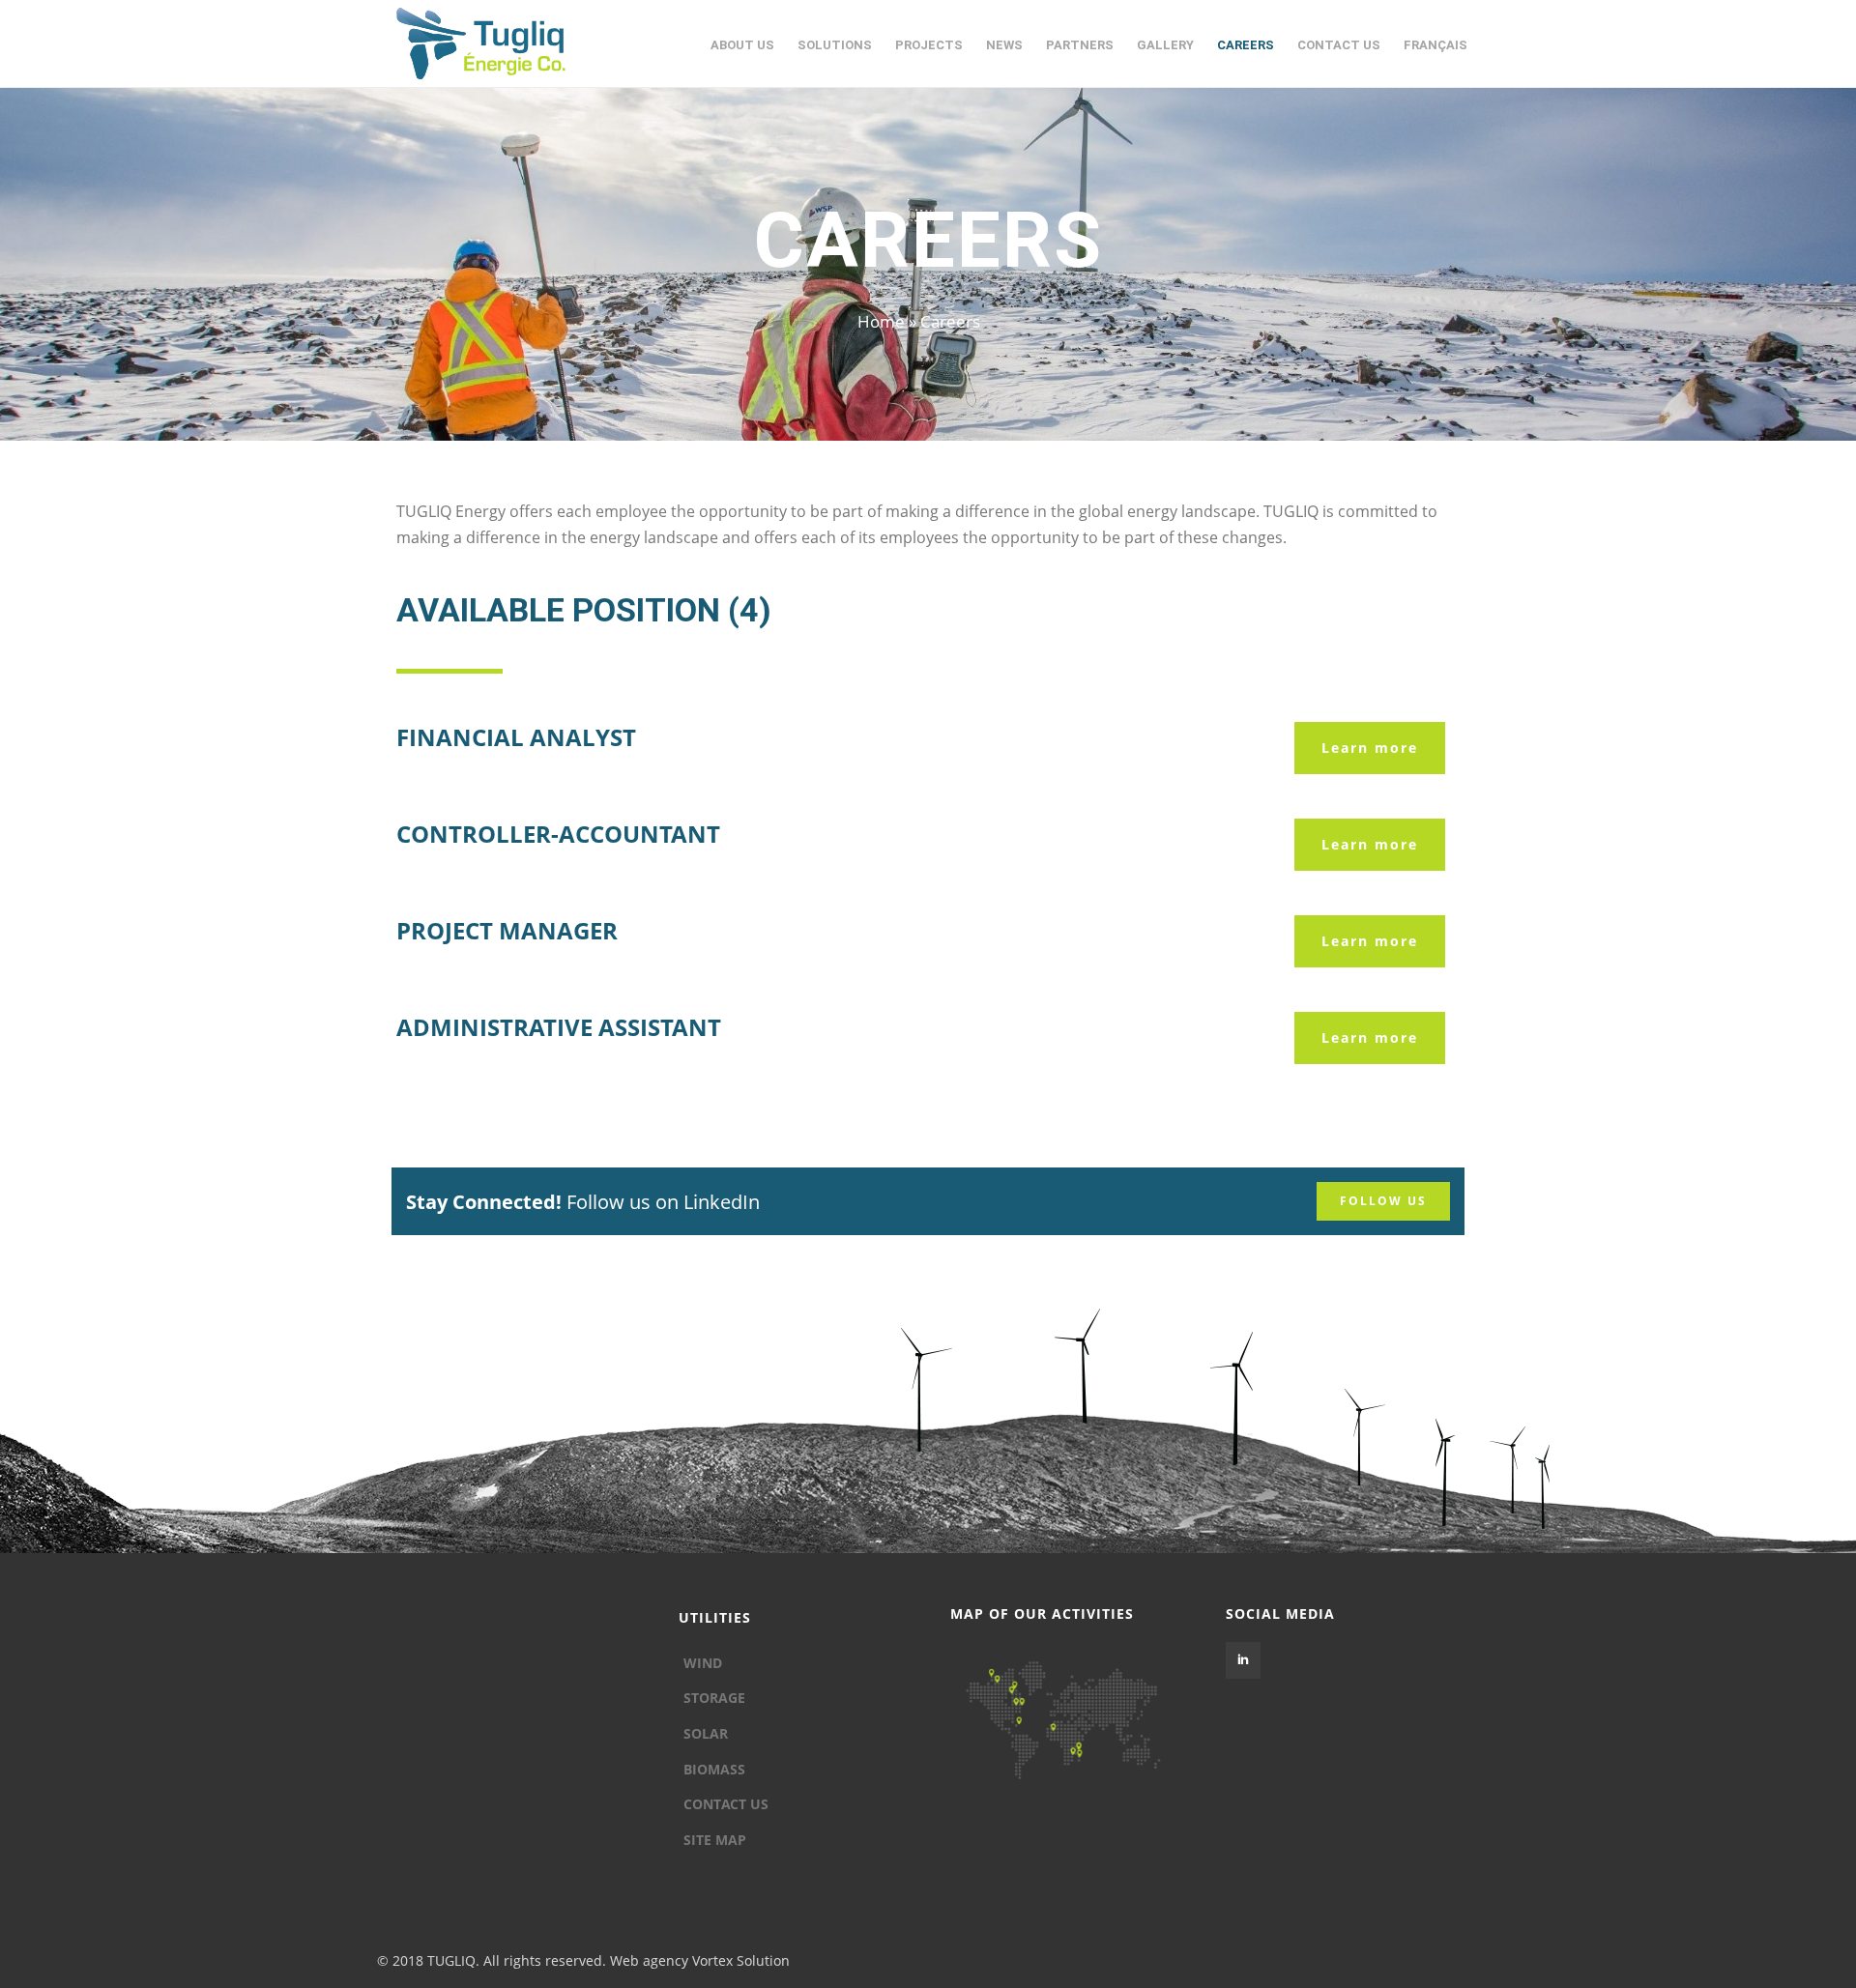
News (1004, 45)
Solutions (835, 45)
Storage (714, 1698)
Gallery (1165, 45)
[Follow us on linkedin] (1243, 1660)
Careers (1246, 45)
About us (742, 45)
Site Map (715, 1840)
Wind (703, 1663)
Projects (929, 45)
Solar (706, 1733)
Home (881, 321)
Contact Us (1339, 45)
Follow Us (1383, 1201)
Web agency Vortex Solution (700, 1960)
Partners (1080, 45)
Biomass (714, 1769)
